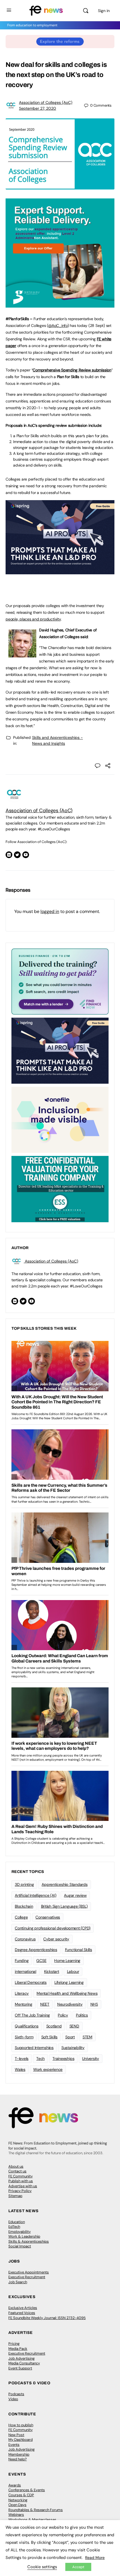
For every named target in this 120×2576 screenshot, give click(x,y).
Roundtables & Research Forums (36, 2510)
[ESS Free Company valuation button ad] (60, 1189)
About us (16, 2166)
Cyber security (56, 1939)
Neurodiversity (70, 2004)
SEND (74, 2026)
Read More (95, 2558)
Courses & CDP (21, 2495)
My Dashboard (21, 2440)
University (91, 2059)
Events (14, 2445)
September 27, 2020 (38, 108)
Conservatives (48, 1917)
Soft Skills (49, 2037)
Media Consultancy (24, 2363)
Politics (82, 2015)
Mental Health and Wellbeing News (67, 1993)
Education (17, 2222)
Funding (22, 1961)
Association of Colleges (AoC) (46, 102)
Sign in (104, 11)
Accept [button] (78, 2567)
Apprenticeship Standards (64, 1884)
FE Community (21, 2176)
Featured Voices (22, 2313)
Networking (18, 2500)
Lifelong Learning (69, 1982)
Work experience (48, 2069)
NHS (94, 2004)
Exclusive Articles (23, 2308)
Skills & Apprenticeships (29, 2241)
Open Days (17, 2505)
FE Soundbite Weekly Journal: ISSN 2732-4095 (47, 2318)
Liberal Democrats (31, 1982)
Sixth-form (24, 2037)
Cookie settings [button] (42, 2567)
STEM (87, 2037)
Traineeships (63, 2059)
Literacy (22, 1993)
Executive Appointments (29, 2272)
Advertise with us (23, 2186)
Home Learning (67, 1961)
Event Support (20, 2368)
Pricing (14, 2344)
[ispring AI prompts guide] (60, 571)
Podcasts (16, 2394)
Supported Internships (34, 2048)
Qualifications (27, 2026)
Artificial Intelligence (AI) (35, 1895)
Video (13, 2399)
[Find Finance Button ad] (60, 981)
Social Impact (20, 2246)
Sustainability (73, 2048)
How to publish (21, 2425)
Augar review (75, 1895)
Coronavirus (25, 1939)
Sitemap (15, 2196)
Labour (73, 1971)
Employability (20, 2232)
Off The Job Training (32, 2015)
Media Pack (18, 2349)
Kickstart (52, 1971)
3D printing (24, 1884)
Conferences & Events (27, 2490)
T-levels (22, 2059)
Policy (63, 2015)
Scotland (54, 2026)
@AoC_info (58, 325)
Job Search (18, 2282)
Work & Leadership (24, 2236)
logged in (50, 911)
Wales (20, 2069)
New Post (16, 2435)
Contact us (17, 2171)
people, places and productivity (33, 619)
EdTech (14, 2227)
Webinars (16, 2515)
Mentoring (24, 2004)
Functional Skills (79, 1950)
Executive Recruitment (27, 2277)
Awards (15, 2485)
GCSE (41, 1961)
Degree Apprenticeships (36, 1950)
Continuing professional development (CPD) (53, 1928)
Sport (70, 2037)
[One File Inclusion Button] (60, 1120)
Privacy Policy (20, 2191)
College (21, 1917)
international (26, 1971)
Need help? (18, 2459)
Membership (19, 2454)
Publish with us (21, 2181)
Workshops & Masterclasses (32, 2520)
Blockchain (24, 1906)
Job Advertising (21, 2358)
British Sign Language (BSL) (64, 1906)
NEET (45, 2004)
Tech (40, 2059)
